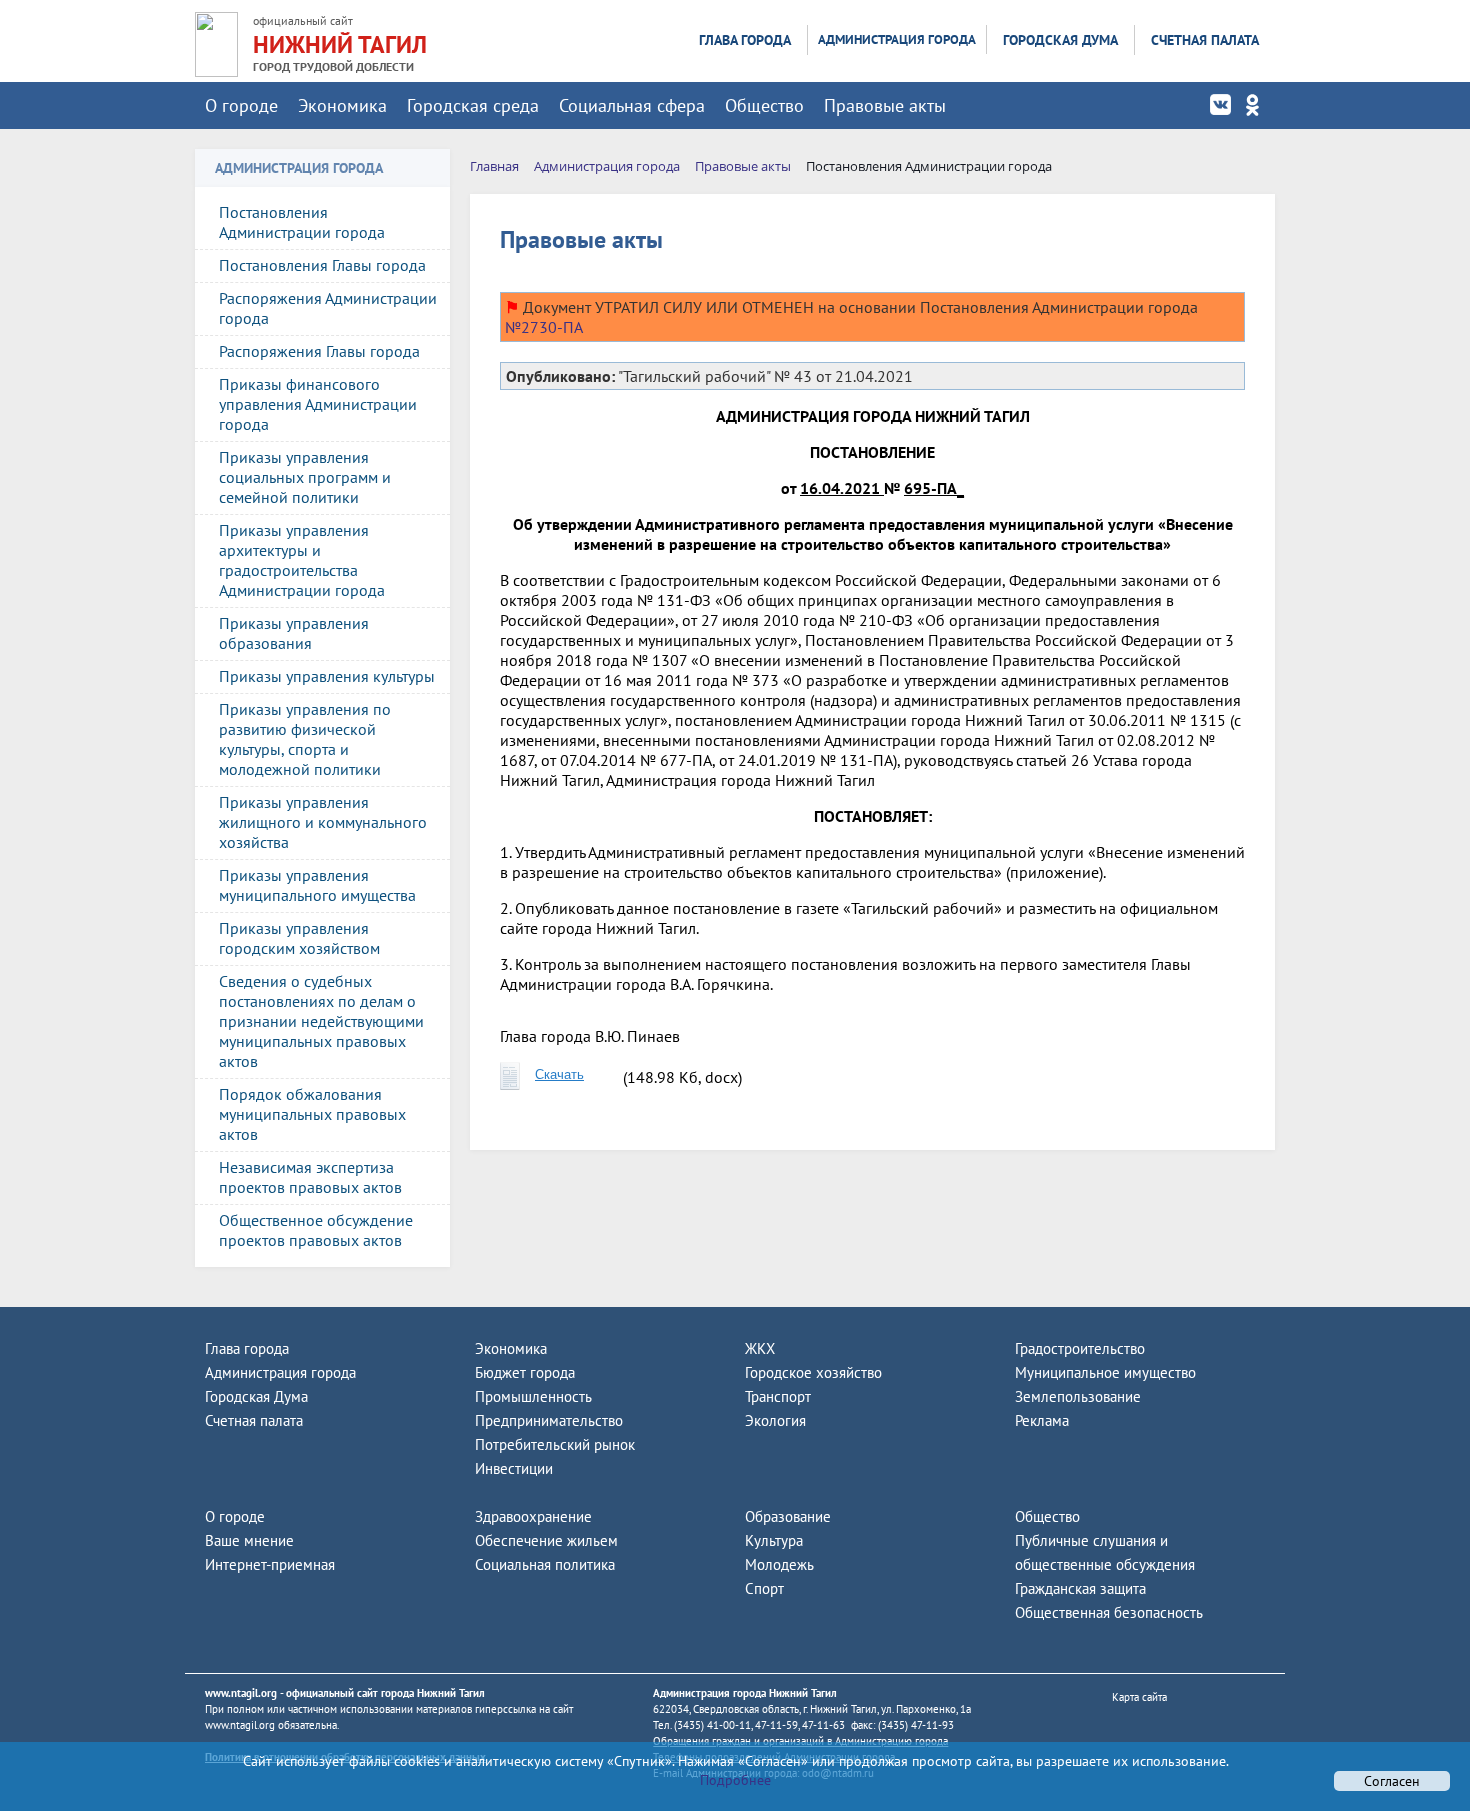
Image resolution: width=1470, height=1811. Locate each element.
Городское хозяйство (813, 1372)
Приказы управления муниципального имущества (317, 885)
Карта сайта (1139, 1697)
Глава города (745, 40)
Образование (788, 1516)
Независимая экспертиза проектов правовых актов (310, 1177)
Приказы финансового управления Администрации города (318, 404)
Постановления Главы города (322, 265)
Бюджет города (525, 1372)
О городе (241, 105)
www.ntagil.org (241, 1693)
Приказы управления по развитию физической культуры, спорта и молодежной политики (305, 739)
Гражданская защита (1080, 1588)
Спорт (764, 1588)
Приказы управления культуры (327, 676)
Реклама (1042, 1420)
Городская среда (473, 105)
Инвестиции (514, 1468)
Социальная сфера (632, 105)
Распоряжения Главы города (319, 351)
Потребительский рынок (555, 1444)
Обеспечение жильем (546, 1540)
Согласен (1392, 1781)
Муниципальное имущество (1105, 1372)
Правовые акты (885, 105)
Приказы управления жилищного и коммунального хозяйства (323, 822)
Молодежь (779, 1564)
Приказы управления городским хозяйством (299, 938)
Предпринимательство (549, 1420)
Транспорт (778, 1396)
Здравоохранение (533, 1516)
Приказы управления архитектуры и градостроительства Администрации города (302, 560)
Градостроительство (1080, 1348)
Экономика (342, 105)
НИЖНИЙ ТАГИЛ (340, 44)
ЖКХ (760, 1348)
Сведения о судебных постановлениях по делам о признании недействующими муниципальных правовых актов (321, 1021)
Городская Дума (1060, 40)
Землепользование (1078, 1396)
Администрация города (897, 39)
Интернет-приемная (270, 1564)
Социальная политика (545, 1564)
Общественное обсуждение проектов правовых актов (316, 1230)
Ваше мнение (249, 1540)
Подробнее (735, 1780)
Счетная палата (1205, 40)
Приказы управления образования (294, 633)
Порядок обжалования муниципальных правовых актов (312, 1114)
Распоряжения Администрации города (328, 308)
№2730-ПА (544, 327)
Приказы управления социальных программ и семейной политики (305, 477)
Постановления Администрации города (302, 222)
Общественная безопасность (1109, 1612)
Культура (774, 1540)
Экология (775, 1420)
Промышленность (533, 1396)
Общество (764, 105)
